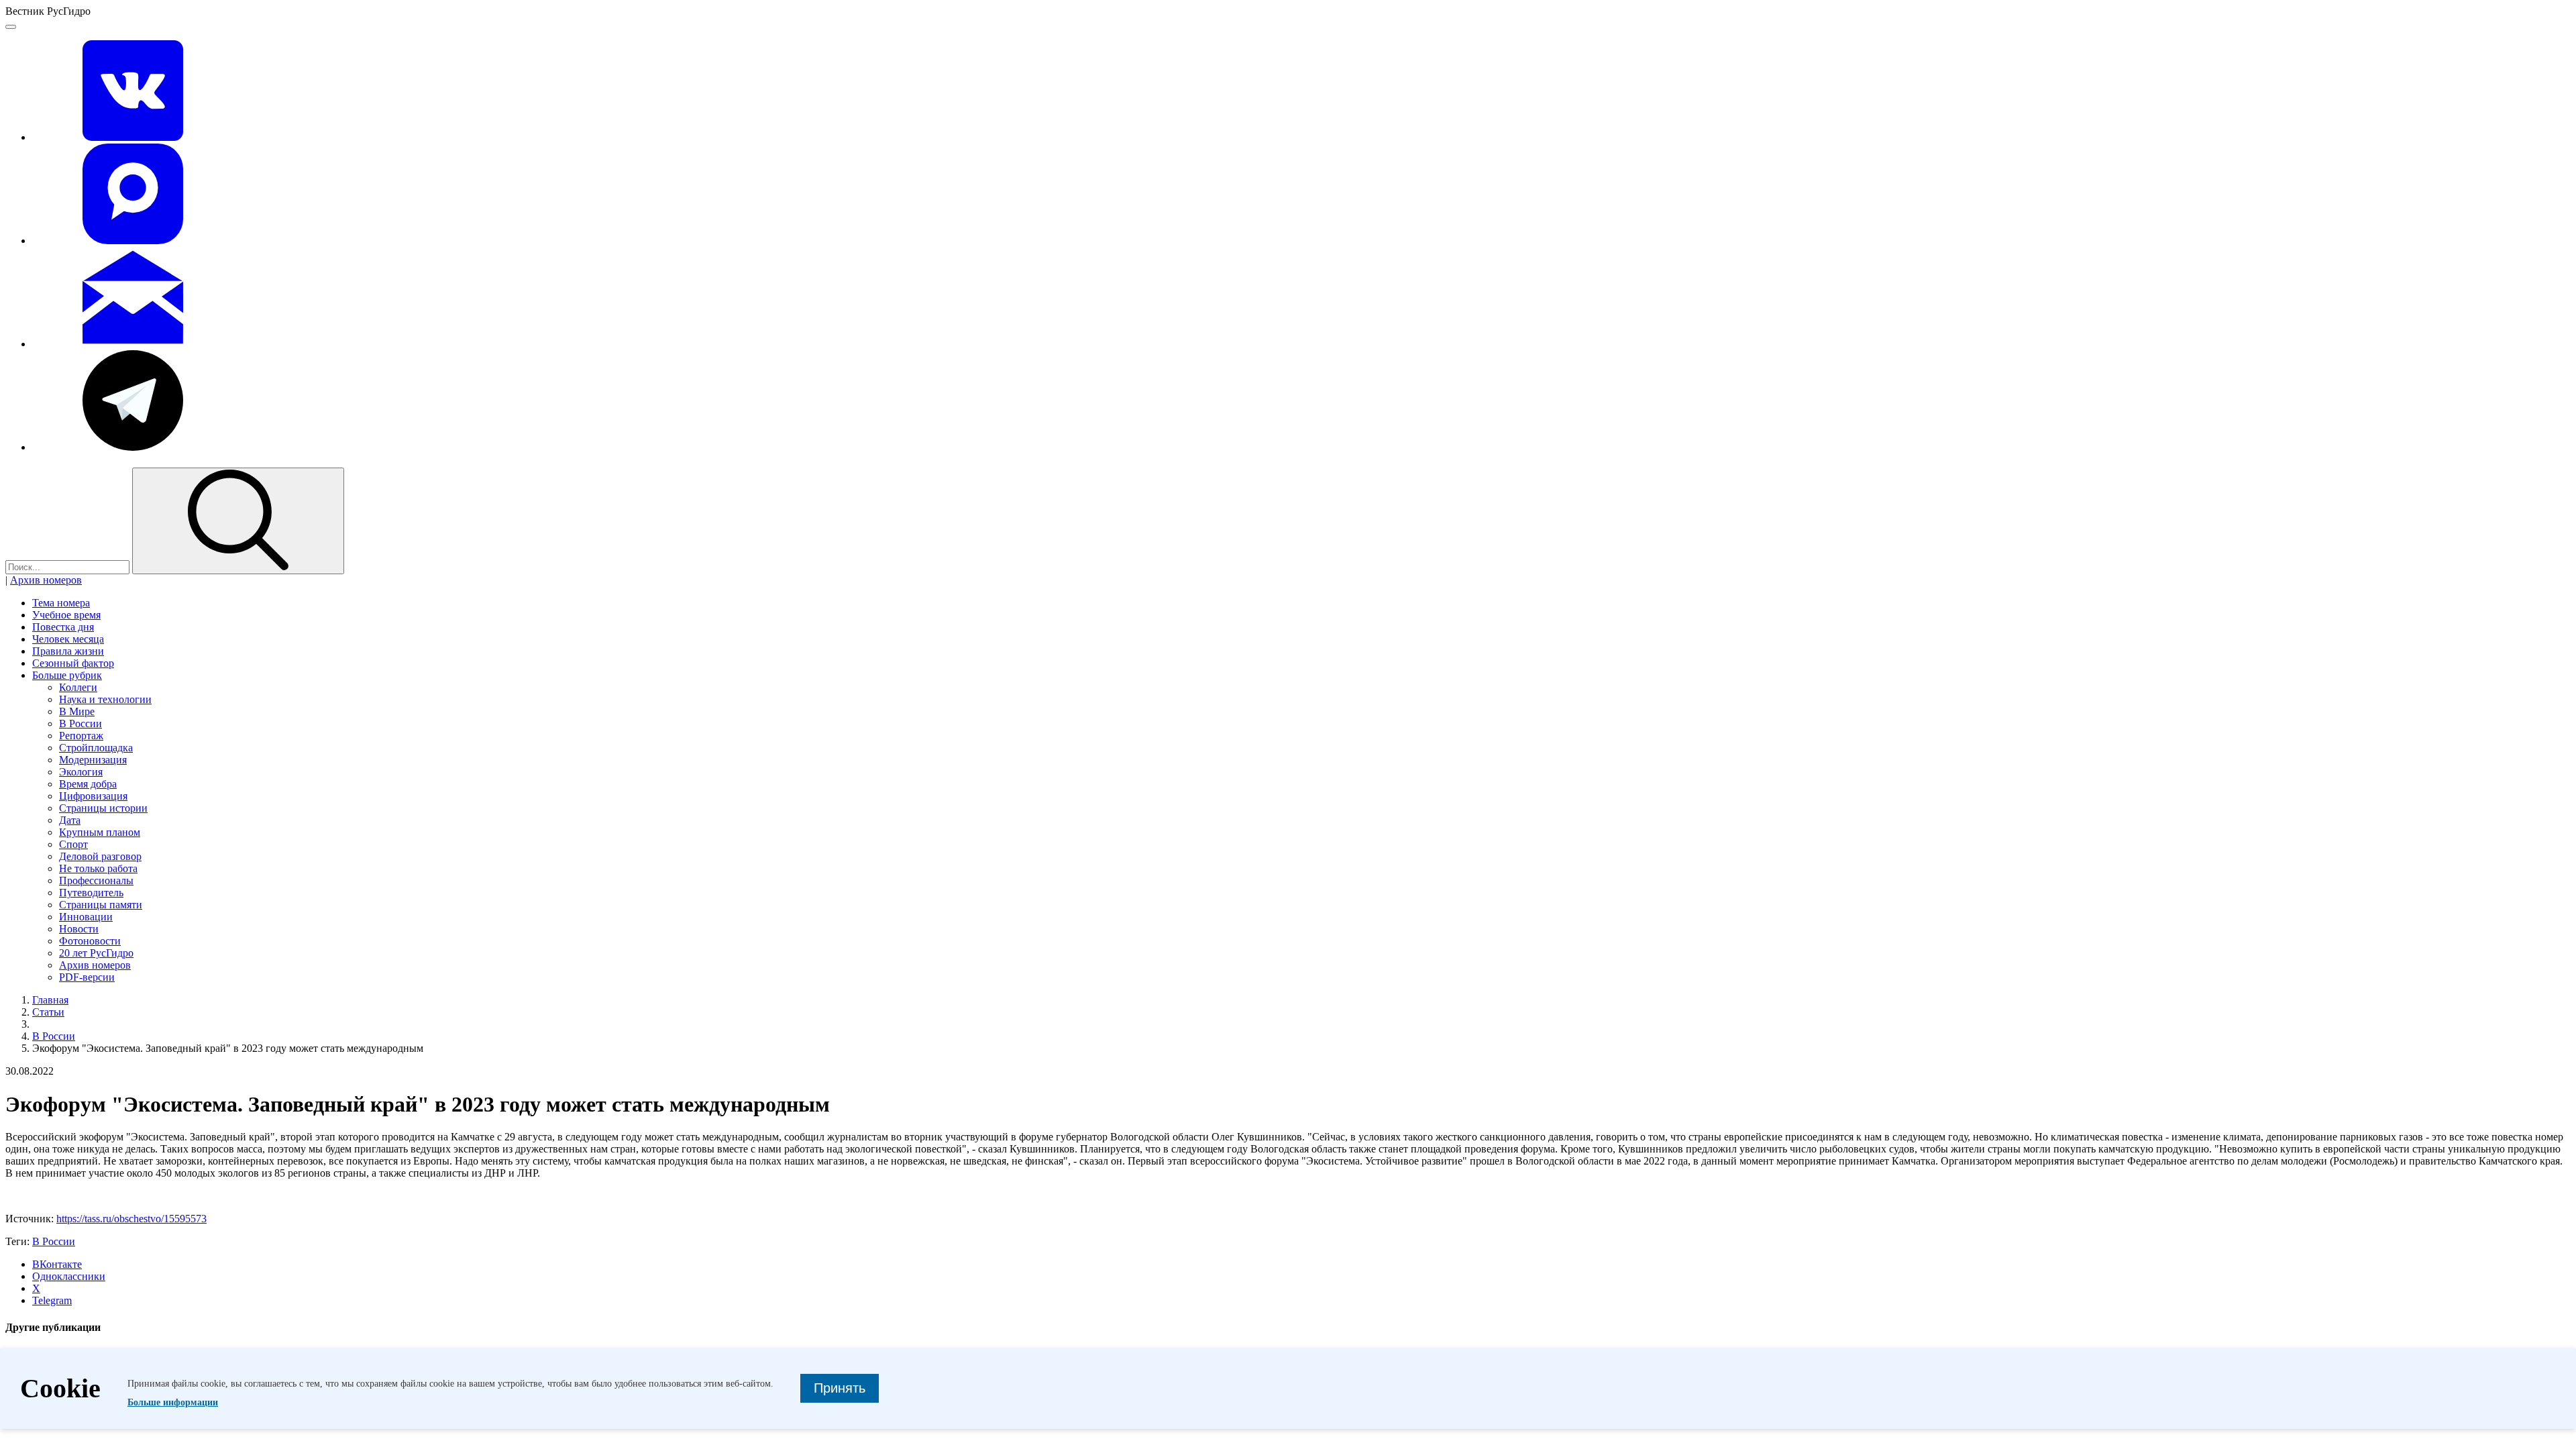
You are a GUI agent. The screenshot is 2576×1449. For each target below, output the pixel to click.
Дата (70, 820)
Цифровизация (93, 796)
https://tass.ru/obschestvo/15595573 (131, 1219)
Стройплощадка (96, 748)
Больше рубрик (67, 675)
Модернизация (93, 760)
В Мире (77, 711)
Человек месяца (68, 639)
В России (80, 723)
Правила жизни (68, 651)
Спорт (73, 844)
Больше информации (173, 1402)
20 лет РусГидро (96, 953)
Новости (79, 929)
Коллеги (78, 687)
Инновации (86, 917)
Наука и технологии (105, 699)
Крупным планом (100, 832)
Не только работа (98, 868)
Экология (81, 772)
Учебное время (66, 615)
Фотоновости (90, 941)
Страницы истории (103, 808)
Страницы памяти (101, 905)
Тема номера (61, 603)
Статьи (48, 1012)
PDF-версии (87, 977)
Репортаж (81, 736)
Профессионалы (96, 880)
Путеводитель (91, 893)
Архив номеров (46, 580)
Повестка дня (63, 627)
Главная (50, 1000)
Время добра (88, 784)
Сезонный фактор (73, 663)
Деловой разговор (100, 856)
